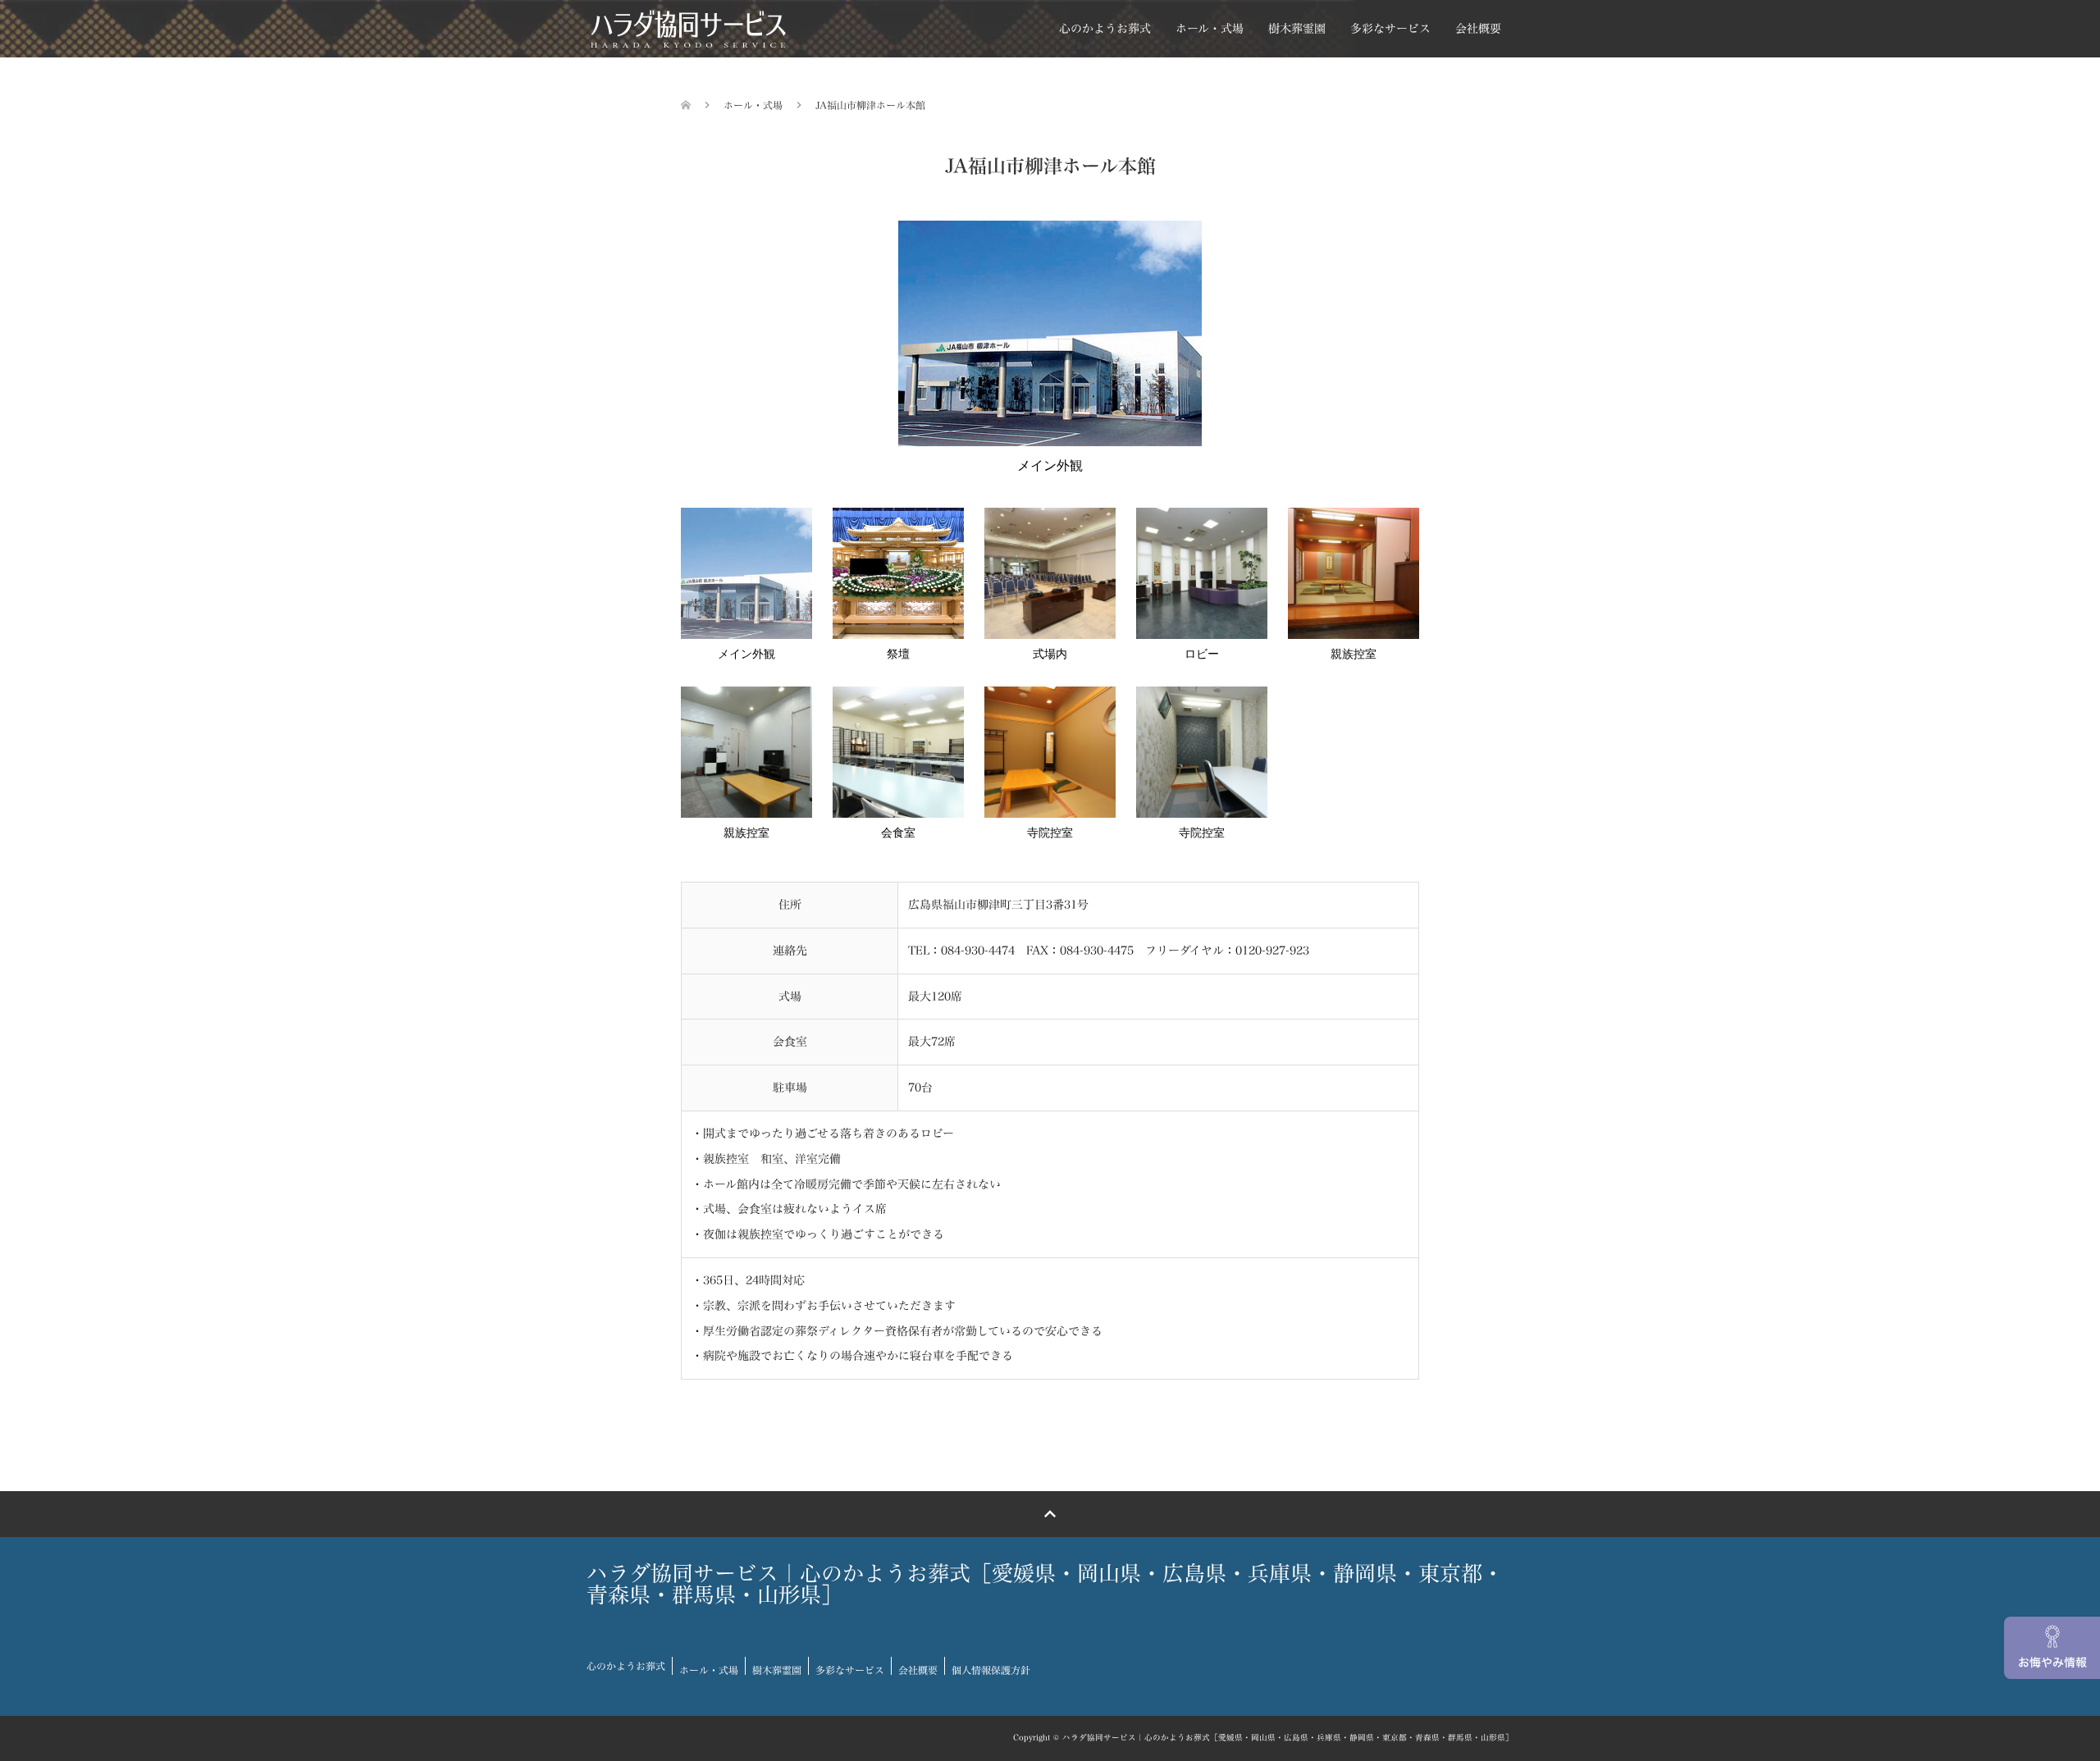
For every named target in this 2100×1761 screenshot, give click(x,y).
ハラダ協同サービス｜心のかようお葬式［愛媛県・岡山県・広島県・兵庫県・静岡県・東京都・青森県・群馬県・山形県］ (1045, 1585)
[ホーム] (686, 105)
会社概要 (1478, 28)
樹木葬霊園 (1297, 28)
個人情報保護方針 (991, 1670)
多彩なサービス (1390, 28)
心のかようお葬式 (1105, 28)
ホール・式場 (1210, 28)
